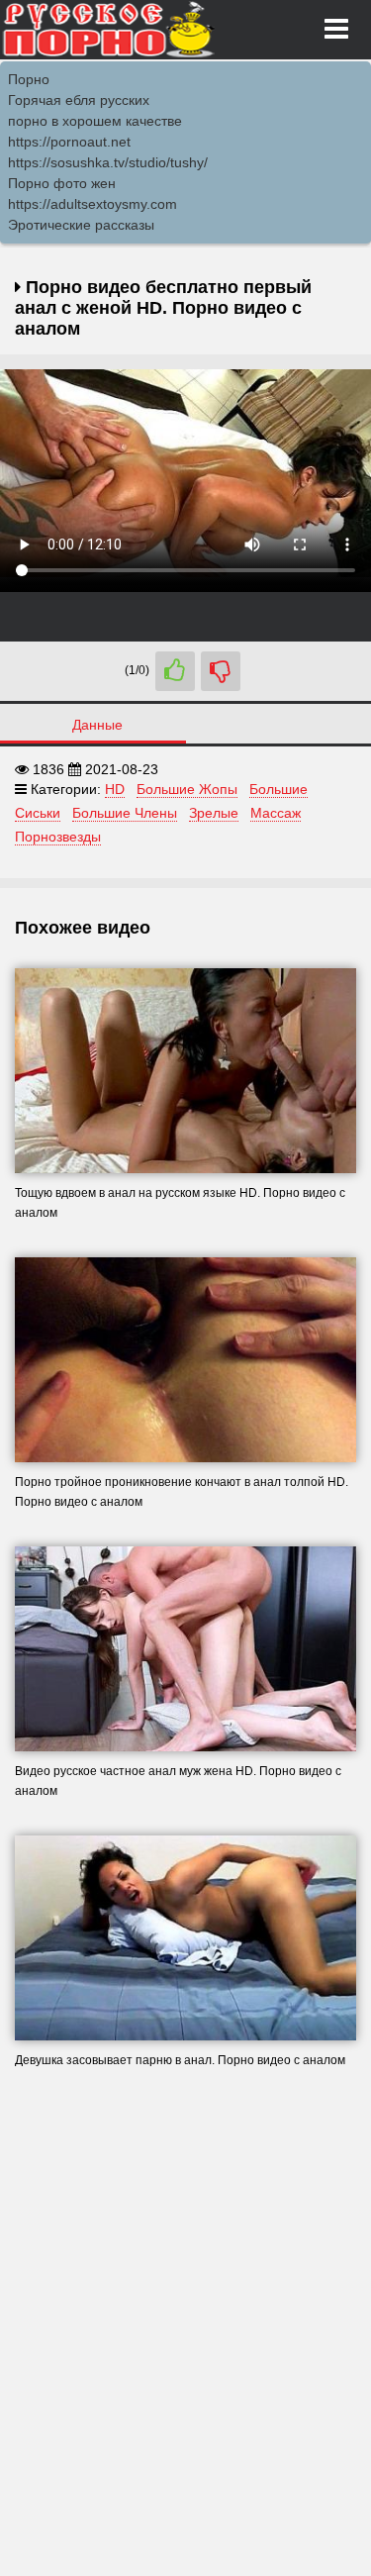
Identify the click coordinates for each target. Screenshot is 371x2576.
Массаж (276, 813)
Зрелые (214, 813)
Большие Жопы (187, 789)
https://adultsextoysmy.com (93, 204)
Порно (29, 79)
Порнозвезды (58, 837)
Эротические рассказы (81, 225)
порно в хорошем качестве (95, 121)
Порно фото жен (62, 183)
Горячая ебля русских (79, 100)
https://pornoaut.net (69, 142)
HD (115, 789)
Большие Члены (125, 813)
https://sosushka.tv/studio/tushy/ (108, 162)
